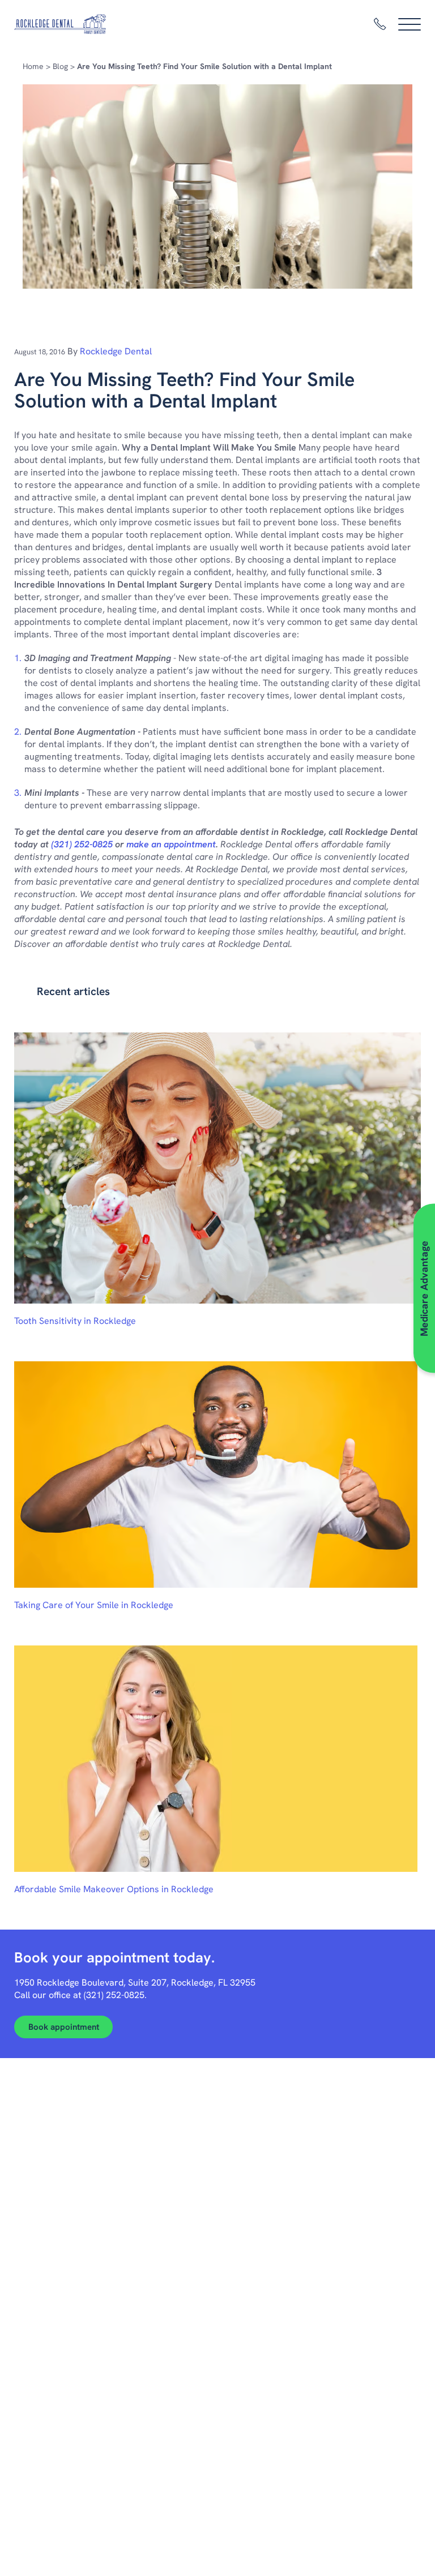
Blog (60, 66)
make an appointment (171, 844)
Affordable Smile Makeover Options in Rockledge (114, 1889)
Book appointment (64, 2027)
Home (33, 66)
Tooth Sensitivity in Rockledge (75, 1321)
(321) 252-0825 (82, 844)
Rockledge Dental (116, 351)
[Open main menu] (410, 24)
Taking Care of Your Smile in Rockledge (94, 1605)
